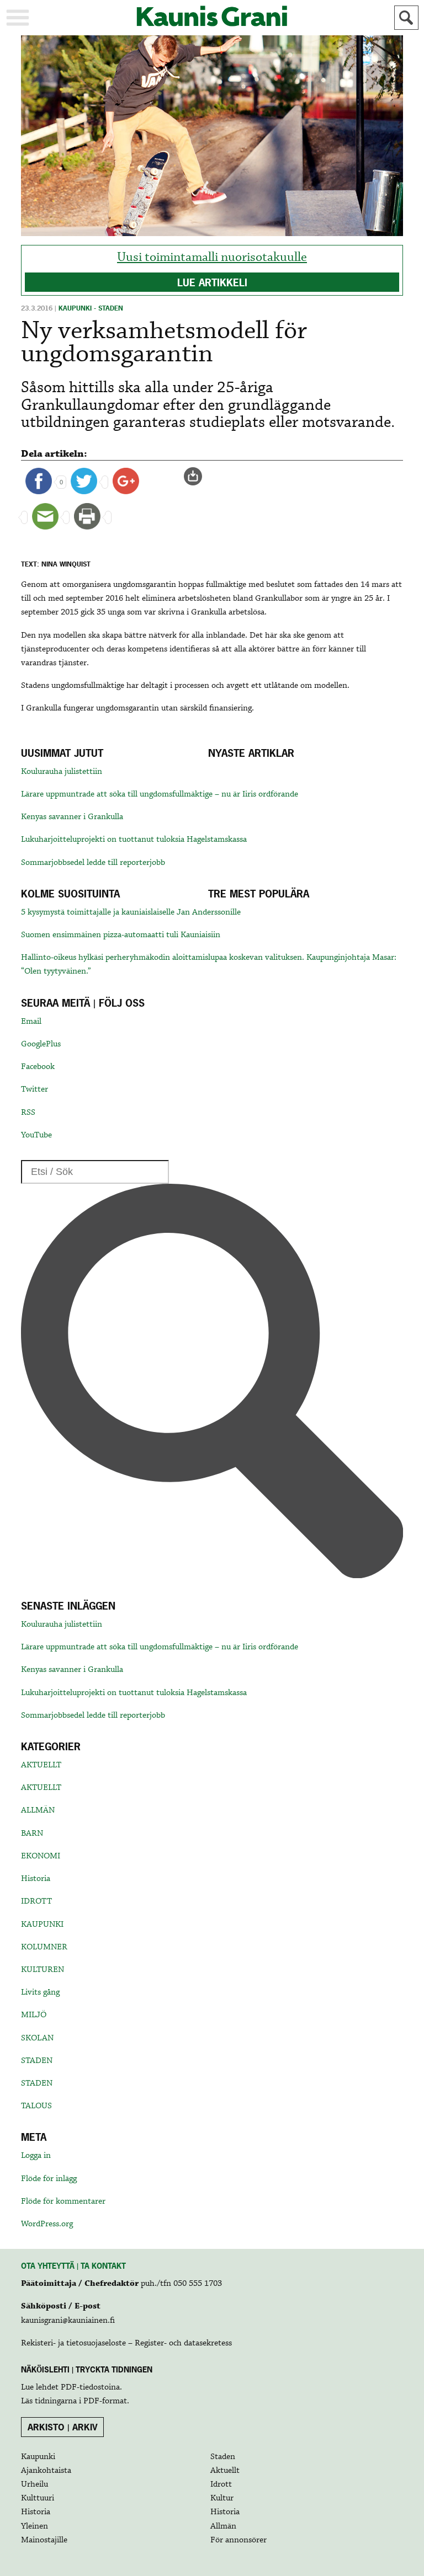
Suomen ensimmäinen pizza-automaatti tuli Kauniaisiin (121, 935)
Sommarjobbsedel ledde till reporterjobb (93, 863)
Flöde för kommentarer (63, 2201)
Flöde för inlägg (49, 2179)
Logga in (36, 2156)
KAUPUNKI (42, 1925)
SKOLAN (37, 2038)
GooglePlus (41, 1044)
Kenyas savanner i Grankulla (72, 817)
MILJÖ (34, 2015)
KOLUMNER (44, 1947)
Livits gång (40, 1992)
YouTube (36, 1135)
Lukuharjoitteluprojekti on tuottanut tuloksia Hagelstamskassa (134, 840)
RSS (28, 1113)
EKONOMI (41, 1856)
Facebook (38, 1067)
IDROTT (36, 1901)
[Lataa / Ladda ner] (198, 477)
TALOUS (36, 2106)
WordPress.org (47, 2224)
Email (31, 1022)
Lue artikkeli (212, 283)
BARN (32, 1834)
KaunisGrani (212, 16)
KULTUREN (43, 1970)
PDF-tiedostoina (90, 2387)
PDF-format (105, 2401)
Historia (36, 1879)
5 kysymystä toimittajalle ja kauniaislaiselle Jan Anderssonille (131, 912)
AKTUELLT (41, 1765)
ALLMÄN (38, 1810)
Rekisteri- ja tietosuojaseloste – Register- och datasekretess (126, 2343)
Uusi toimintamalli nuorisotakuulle (212, 257)
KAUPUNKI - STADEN (91, 308)
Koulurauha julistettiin (62, 772)
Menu (18, 18)
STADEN (37, 2061)
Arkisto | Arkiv (63, 2427)
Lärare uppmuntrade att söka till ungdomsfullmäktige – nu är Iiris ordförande (160, 794)
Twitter (35, 1089)
